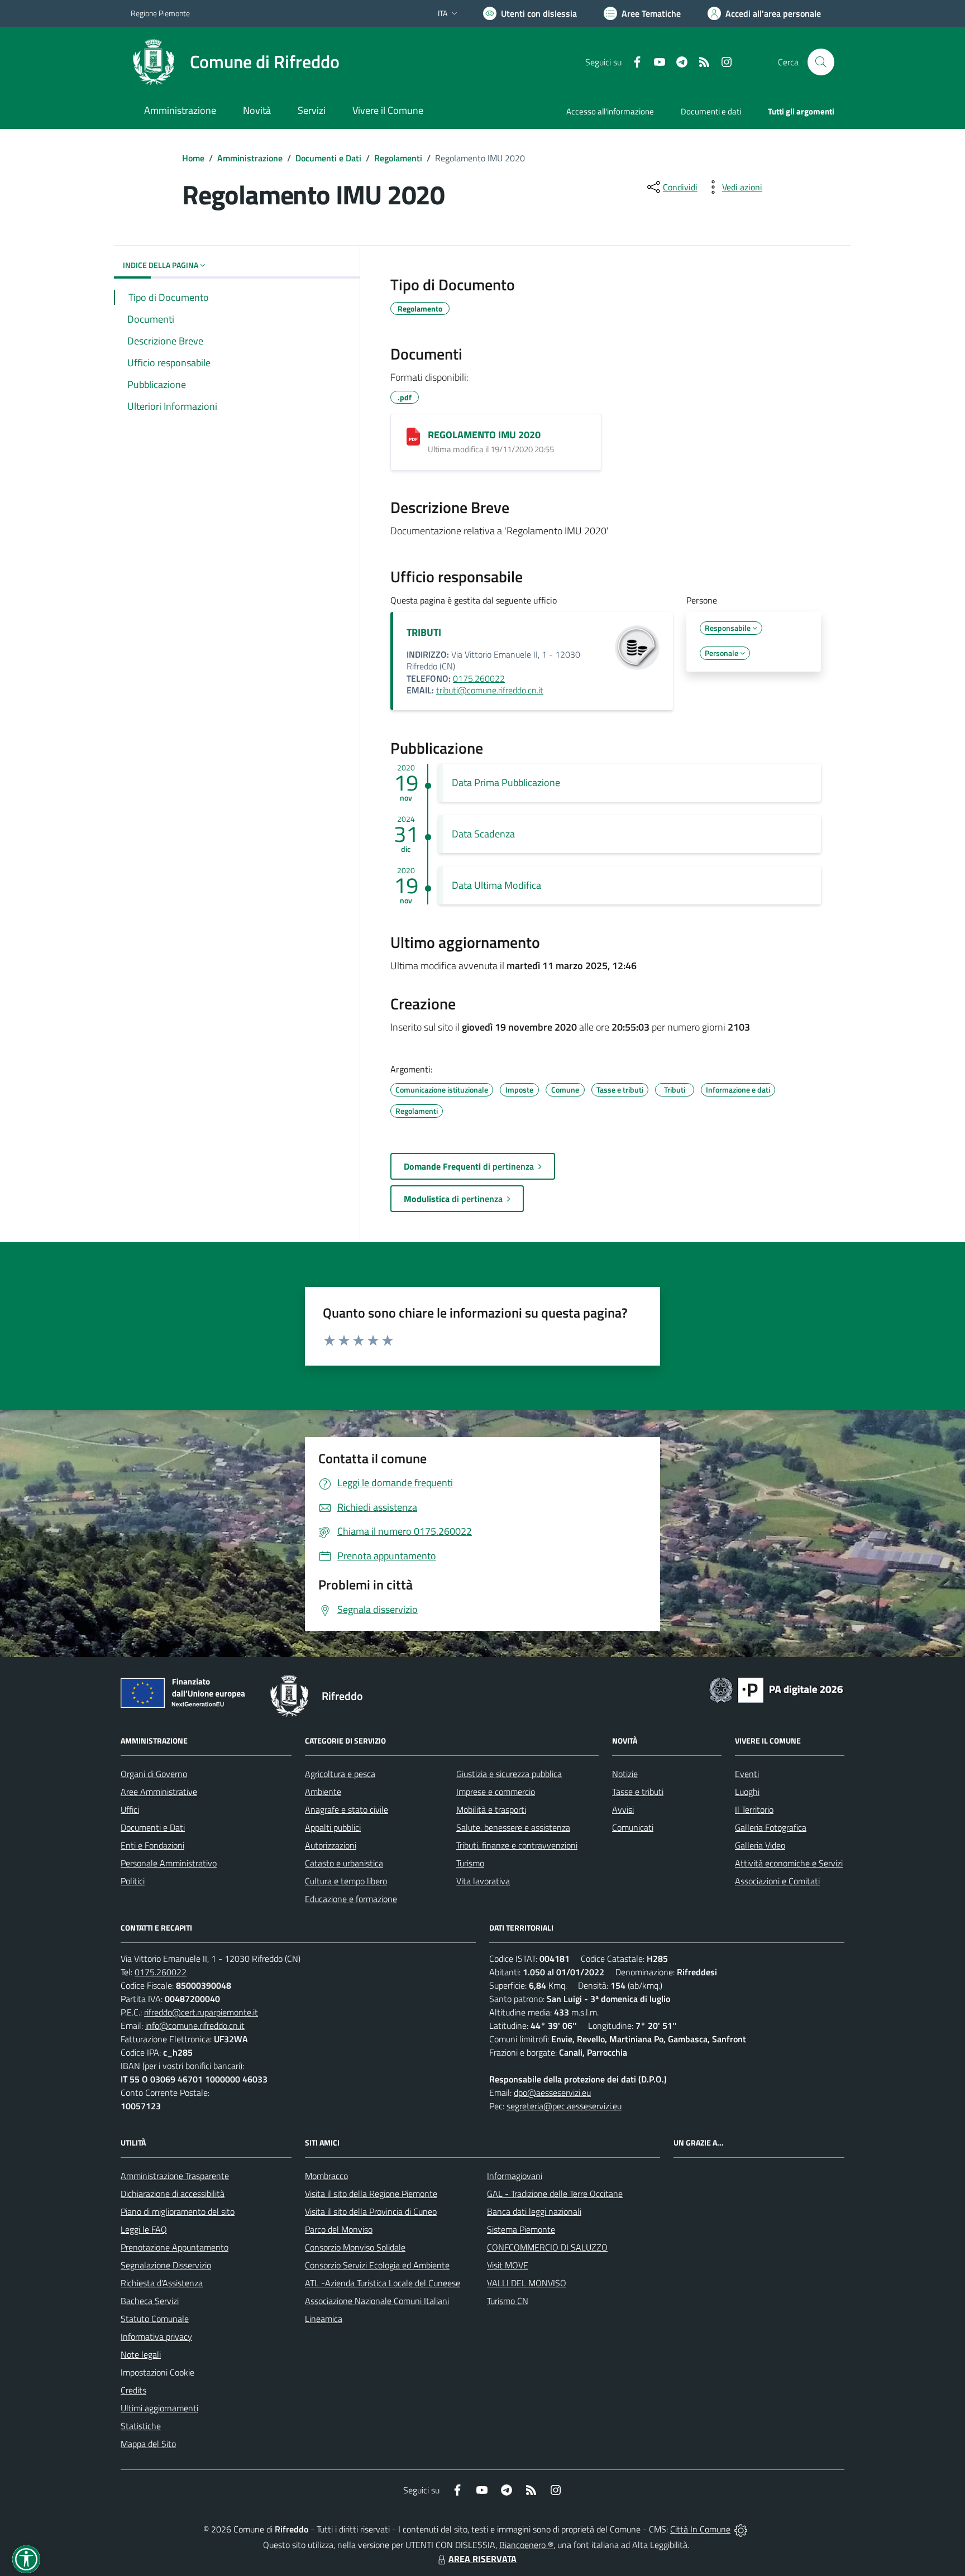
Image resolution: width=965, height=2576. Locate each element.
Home (193, 158)
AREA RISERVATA (482, 2559)
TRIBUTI (424, 632)
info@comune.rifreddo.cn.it (195, 2026)
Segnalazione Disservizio (166, 2265)
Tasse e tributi (638, 1792)
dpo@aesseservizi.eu (552, 2093)
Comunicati (633, 1827)
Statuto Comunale (155, 2319)
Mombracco (326, 2176)
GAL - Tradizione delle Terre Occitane (555, 2194)
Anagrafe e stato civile (347, 1809)
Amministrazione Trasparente (175, 2176)
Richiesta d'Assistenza (162, 2283)
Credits (133, 2390)
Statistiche (141, 2426)
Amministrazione (250, 158)
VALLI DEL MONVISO (527, 2283)
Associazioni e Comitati (777, 1881)
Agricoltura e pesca (340, 1774)
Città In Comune (700, 2529)
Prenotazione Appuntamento (175, 2247)
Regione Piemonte (160, 13)
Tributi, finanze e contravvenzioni (517, 1845)
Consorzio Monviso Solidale (355, 2247)
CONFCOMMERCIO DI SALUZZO (547, 2247)
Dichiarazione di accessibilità (173, 2194)
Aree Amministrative (159, 1792)
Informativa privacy (156, 2336)
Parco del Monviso (339, 2229)
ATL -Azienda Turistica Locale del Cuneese (383, 2283)
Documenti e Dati (328, 158)
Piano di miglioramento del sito (178, 2211)
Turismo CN (508, 2301)
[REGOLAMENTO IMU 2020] (413, 437)
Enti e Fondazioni (152, 1845)
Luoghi (747, 1792)
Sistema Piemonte (521, 2229)
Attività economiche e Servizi (789, 1863)
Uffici (130, 1809)
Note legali (141, 2354)
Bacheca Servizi (150, 2301)
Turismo (470, 1863)
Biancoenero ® (526, 2545)
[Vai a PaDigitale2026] (776, 1689)
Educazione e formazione (351, 1899)
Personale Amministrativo (169, 1863)
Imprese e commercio (496, 1792)
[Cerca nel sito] (821, 62)
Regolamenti (398, 158)
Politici (133, 1881)
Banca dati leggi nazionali (534, 2211)
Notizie (625, 1774)
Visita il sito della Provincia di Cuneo (371, 2211)
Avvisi (623, 1809)
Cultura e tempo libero (346, 1881)
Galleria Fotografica (771, 1827)
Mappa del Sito (148, 2444)
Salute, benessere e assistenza (513, 1827)
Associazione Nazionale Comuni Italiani (377, 2301)
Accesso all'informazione (610, 111)
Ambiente (323, 1792)
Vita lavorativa (483, 1881)
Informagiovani (515, 2176)
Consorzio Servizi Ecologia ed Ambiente (377, 2265)
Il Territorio (754, 1809)
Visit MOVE (508, 2265)
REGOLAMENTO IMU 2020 (484, 435)
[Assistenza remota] (741, 2529)
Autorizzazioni (331, 1845)
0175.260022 (479, 678)
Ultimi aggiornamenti (159, 2408)
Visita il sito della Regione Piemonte (371, 2194)
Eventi (747, 1774)
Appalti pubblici (333, 1827)
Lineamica (324, 2319)
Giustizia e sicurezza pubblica (509, 1774)
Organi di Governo (154, 1774)
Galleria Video (760, 1845)
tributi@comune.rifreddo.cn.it (490, 690)
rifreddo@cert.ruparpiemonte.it (201, 2012)
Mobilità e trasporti (491, 1809)
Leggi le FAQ (144, 2229)
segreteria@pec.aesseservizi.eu (564, 2106)
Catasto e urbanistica (344, 1863)
